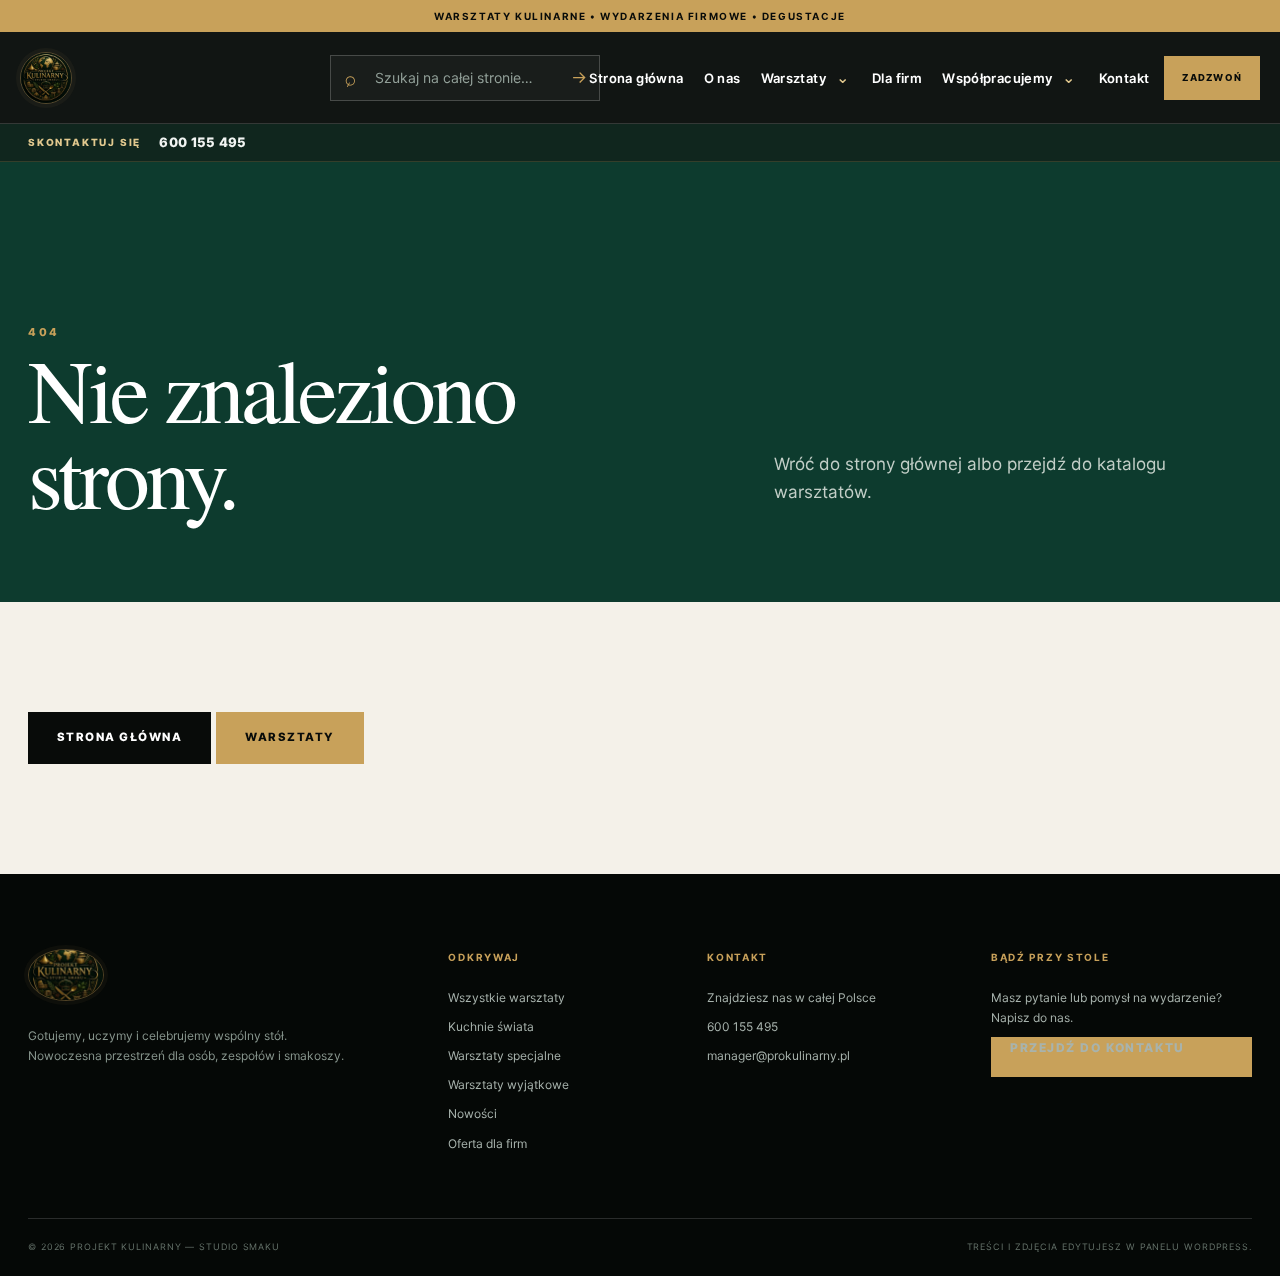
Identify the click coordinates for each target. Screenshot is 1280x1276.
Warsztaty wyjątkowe (508, 1084)
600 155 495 (203, 142)
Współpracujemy (997, 78)
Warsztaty (794, 78)
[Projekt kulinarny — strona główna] (165, 78)
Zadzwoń (1212, 77)
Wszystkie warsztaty (506, 997)
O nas (722, 78)
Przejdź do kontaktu (1097, 1047)
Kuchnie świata (491, 1026)
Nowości (472, 1113)
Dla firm (897, 78)
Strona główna (636, 78)
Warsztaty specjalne (504, 1055)
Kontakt (1124, 78)
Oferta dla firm (487, 1143)
